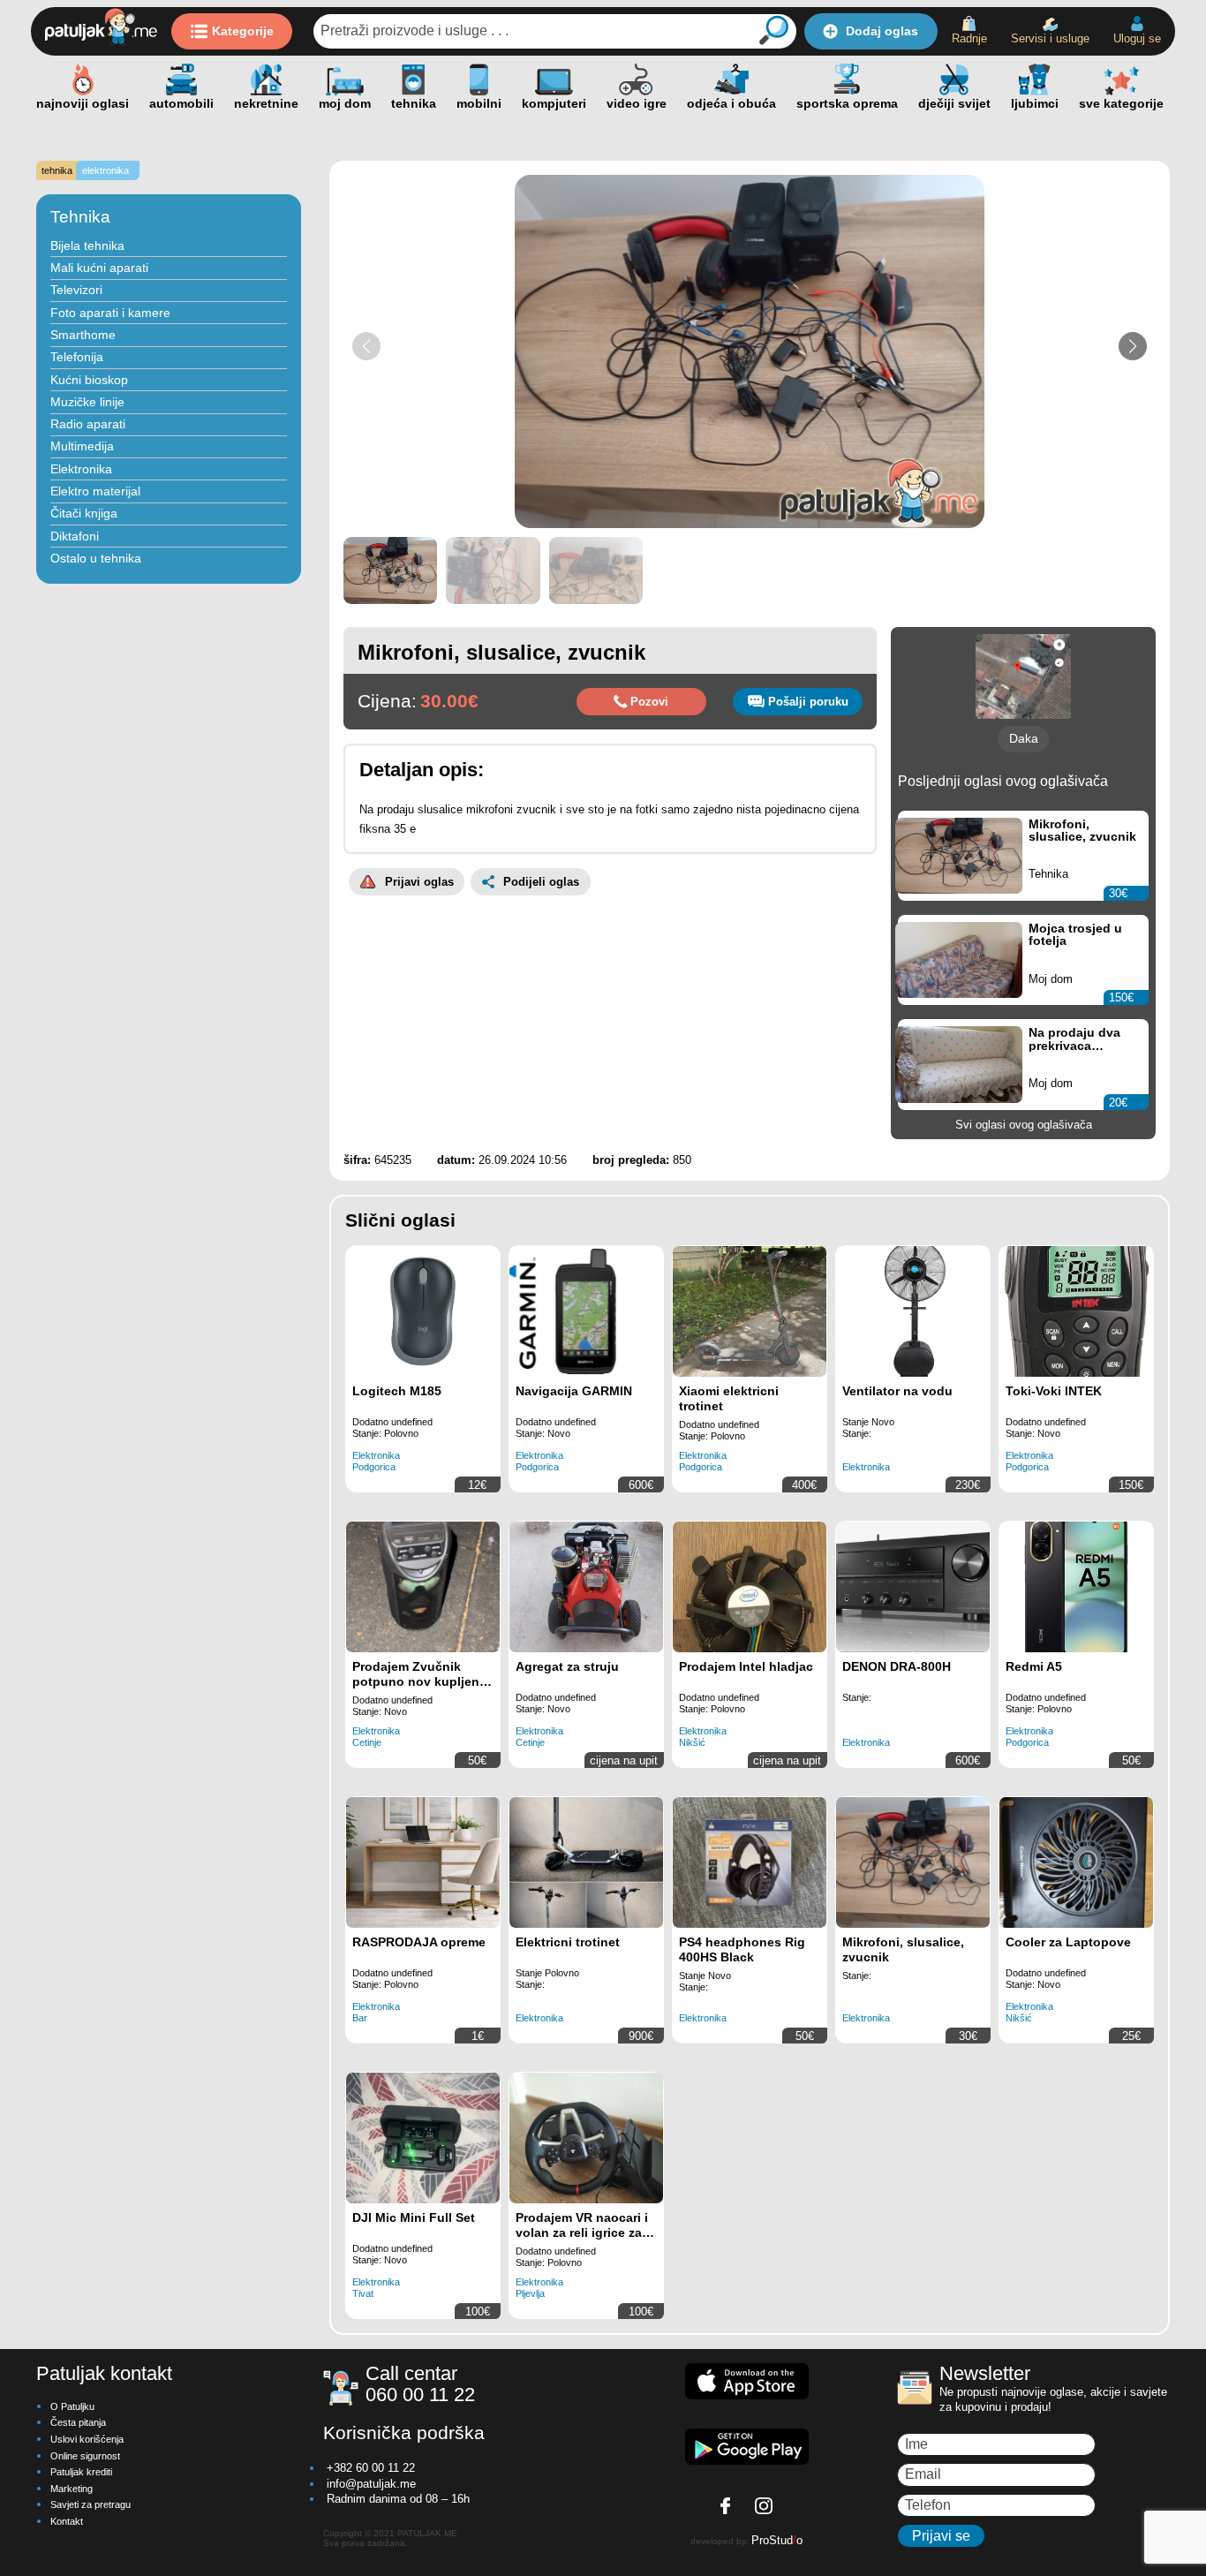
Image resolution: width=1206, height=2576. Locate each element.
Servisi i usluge (1050, 38)
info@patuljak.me (371, 2484)
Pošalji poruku (808, 702)
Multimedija (82, 446)
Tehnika (80, 217)
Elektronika (81, 469)
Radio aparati (88, 424)
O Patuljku (72, 2406)
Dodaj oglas (882, 31)
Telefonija (77, 357)
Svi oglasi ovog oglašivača (1024, 1125)
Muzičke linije (87, 402)
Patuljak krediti (81, 2472)
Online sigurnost (85, 2456)
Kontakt (67, 2521)
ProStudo (777, 2540)
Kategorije (243, 31)
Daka (1024, 738)
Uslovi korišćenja (87, 2439)
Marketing (72, 2489)
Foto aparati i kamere (110, 313)
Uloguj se (1137, 38)
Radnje (969, 38)
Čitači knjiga (84, 513)
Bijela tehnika (87, 246)
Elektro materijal (95, 491)
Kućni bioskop (89, 380)
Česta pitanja (78, 2422)
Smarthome (83, 335)
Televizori (76, 290)
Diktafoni (75, 536)
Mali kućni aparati (99, 268)
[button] (1133, 346)
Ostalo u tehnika (96, 558)
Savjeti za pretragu (90, 2504)
